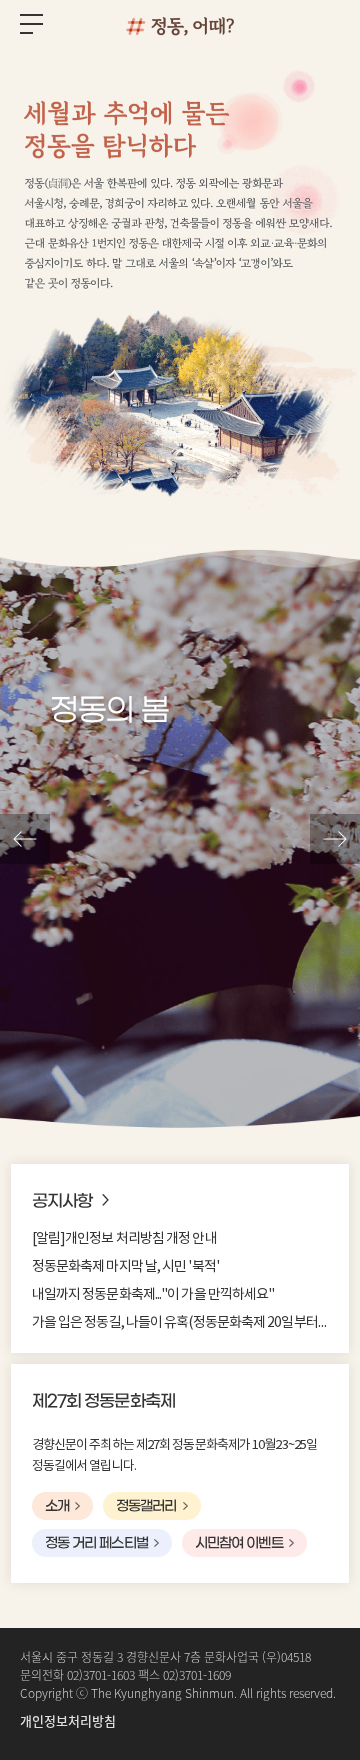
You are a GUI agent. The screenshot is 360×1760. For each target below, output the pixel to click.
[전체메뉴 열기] (31, 27)
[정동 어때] (180, 24)
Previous (25, 839)
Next (335, 839)
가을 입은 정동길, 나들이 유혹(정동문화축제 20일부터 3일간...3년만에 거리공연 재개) (180, 1323)
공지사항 (62, 1202)
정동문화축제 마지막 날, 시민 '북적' (125, 1267)
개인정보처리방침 (68, 1720)
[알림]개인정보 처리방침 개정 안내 (124, 1239)
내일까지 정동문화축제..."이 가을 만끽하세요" (153, 1295)
